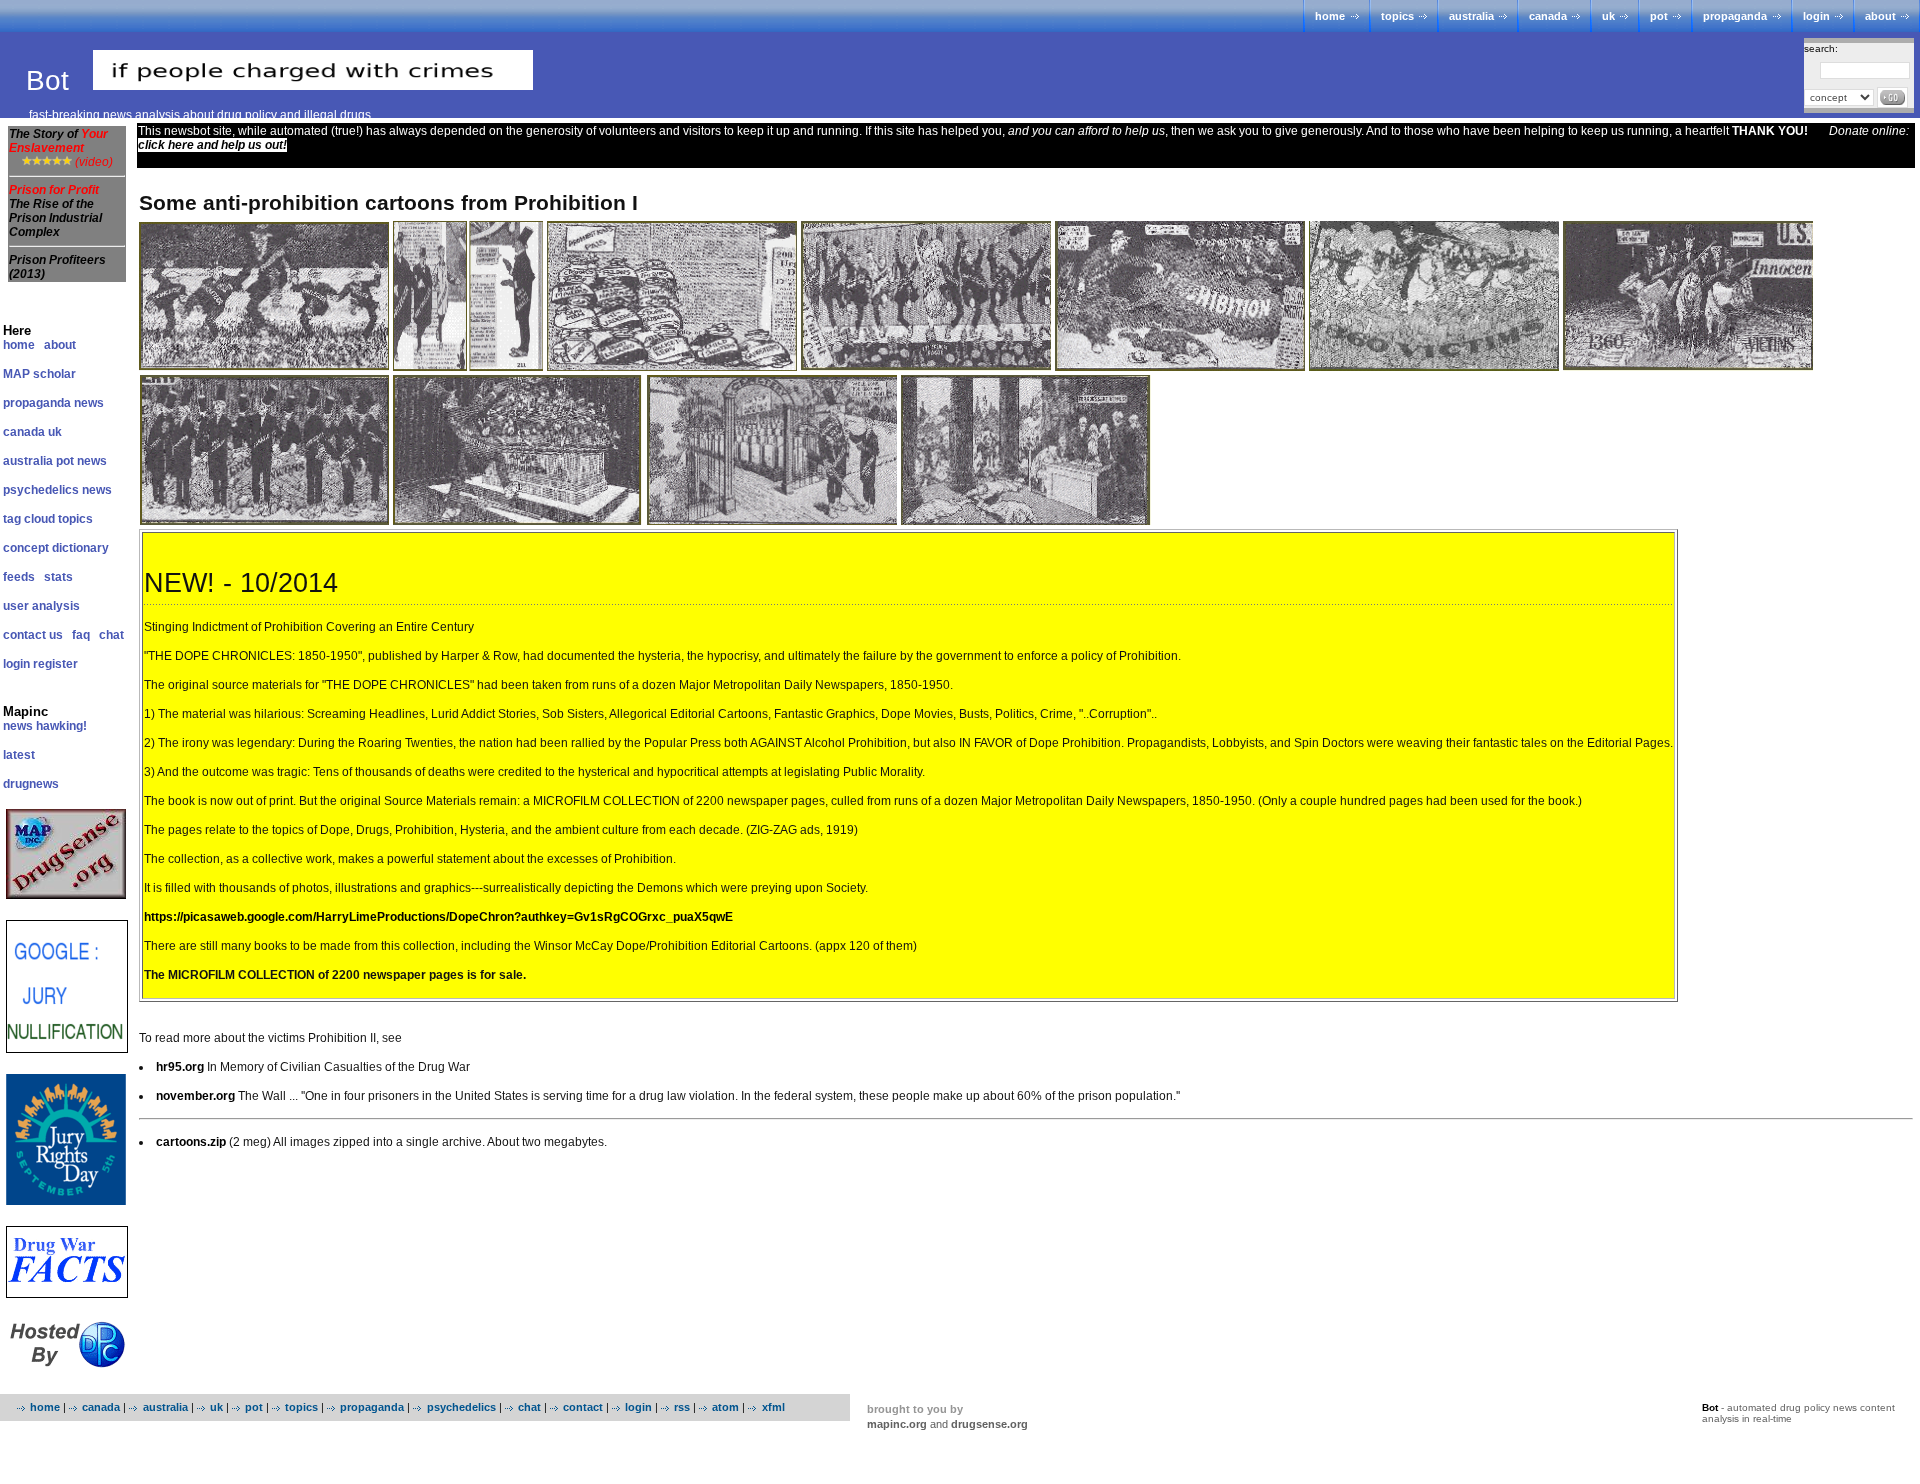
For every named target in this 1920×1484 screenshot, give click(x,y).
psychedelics (461, 1407)
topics (1397, 16)
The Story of (58, 141)
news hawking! (45, 726)
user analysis (41, 606)
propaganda (1735, 16)
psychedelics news (57, 490)
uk (1608, 16)
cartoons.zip (191, 1142)
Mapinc (25, 711)
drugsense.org (989, 1424)
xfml (773, 1407)
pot (1659, 16)
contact (583, 1407)
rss (682, 1407)
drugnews (31, 784)
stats (58, 577)
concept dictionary (56, 548)
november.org (195, 1096)
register (55, 664)
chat (111, 635)
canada (1548, 16)
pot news (81, 461)
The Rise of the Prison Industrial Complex (55, 218)
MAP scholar (39, 374)
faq (81, 635)
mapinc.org (897, 1424)
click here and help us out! (212, 145)
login (1816, 16)
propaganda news (53, 403)
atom (725, 1407)
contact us (33, 635)
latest (19, 755)
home (1330, 16)
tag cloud (29, 519)
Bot (51, 80)
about (1880, 16)
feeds (19, 577)
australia (1471, 16)
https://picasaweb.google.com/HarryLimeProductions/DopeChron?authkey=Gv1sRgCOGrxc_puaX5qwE (438, 917)
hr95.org (180, 1067)
